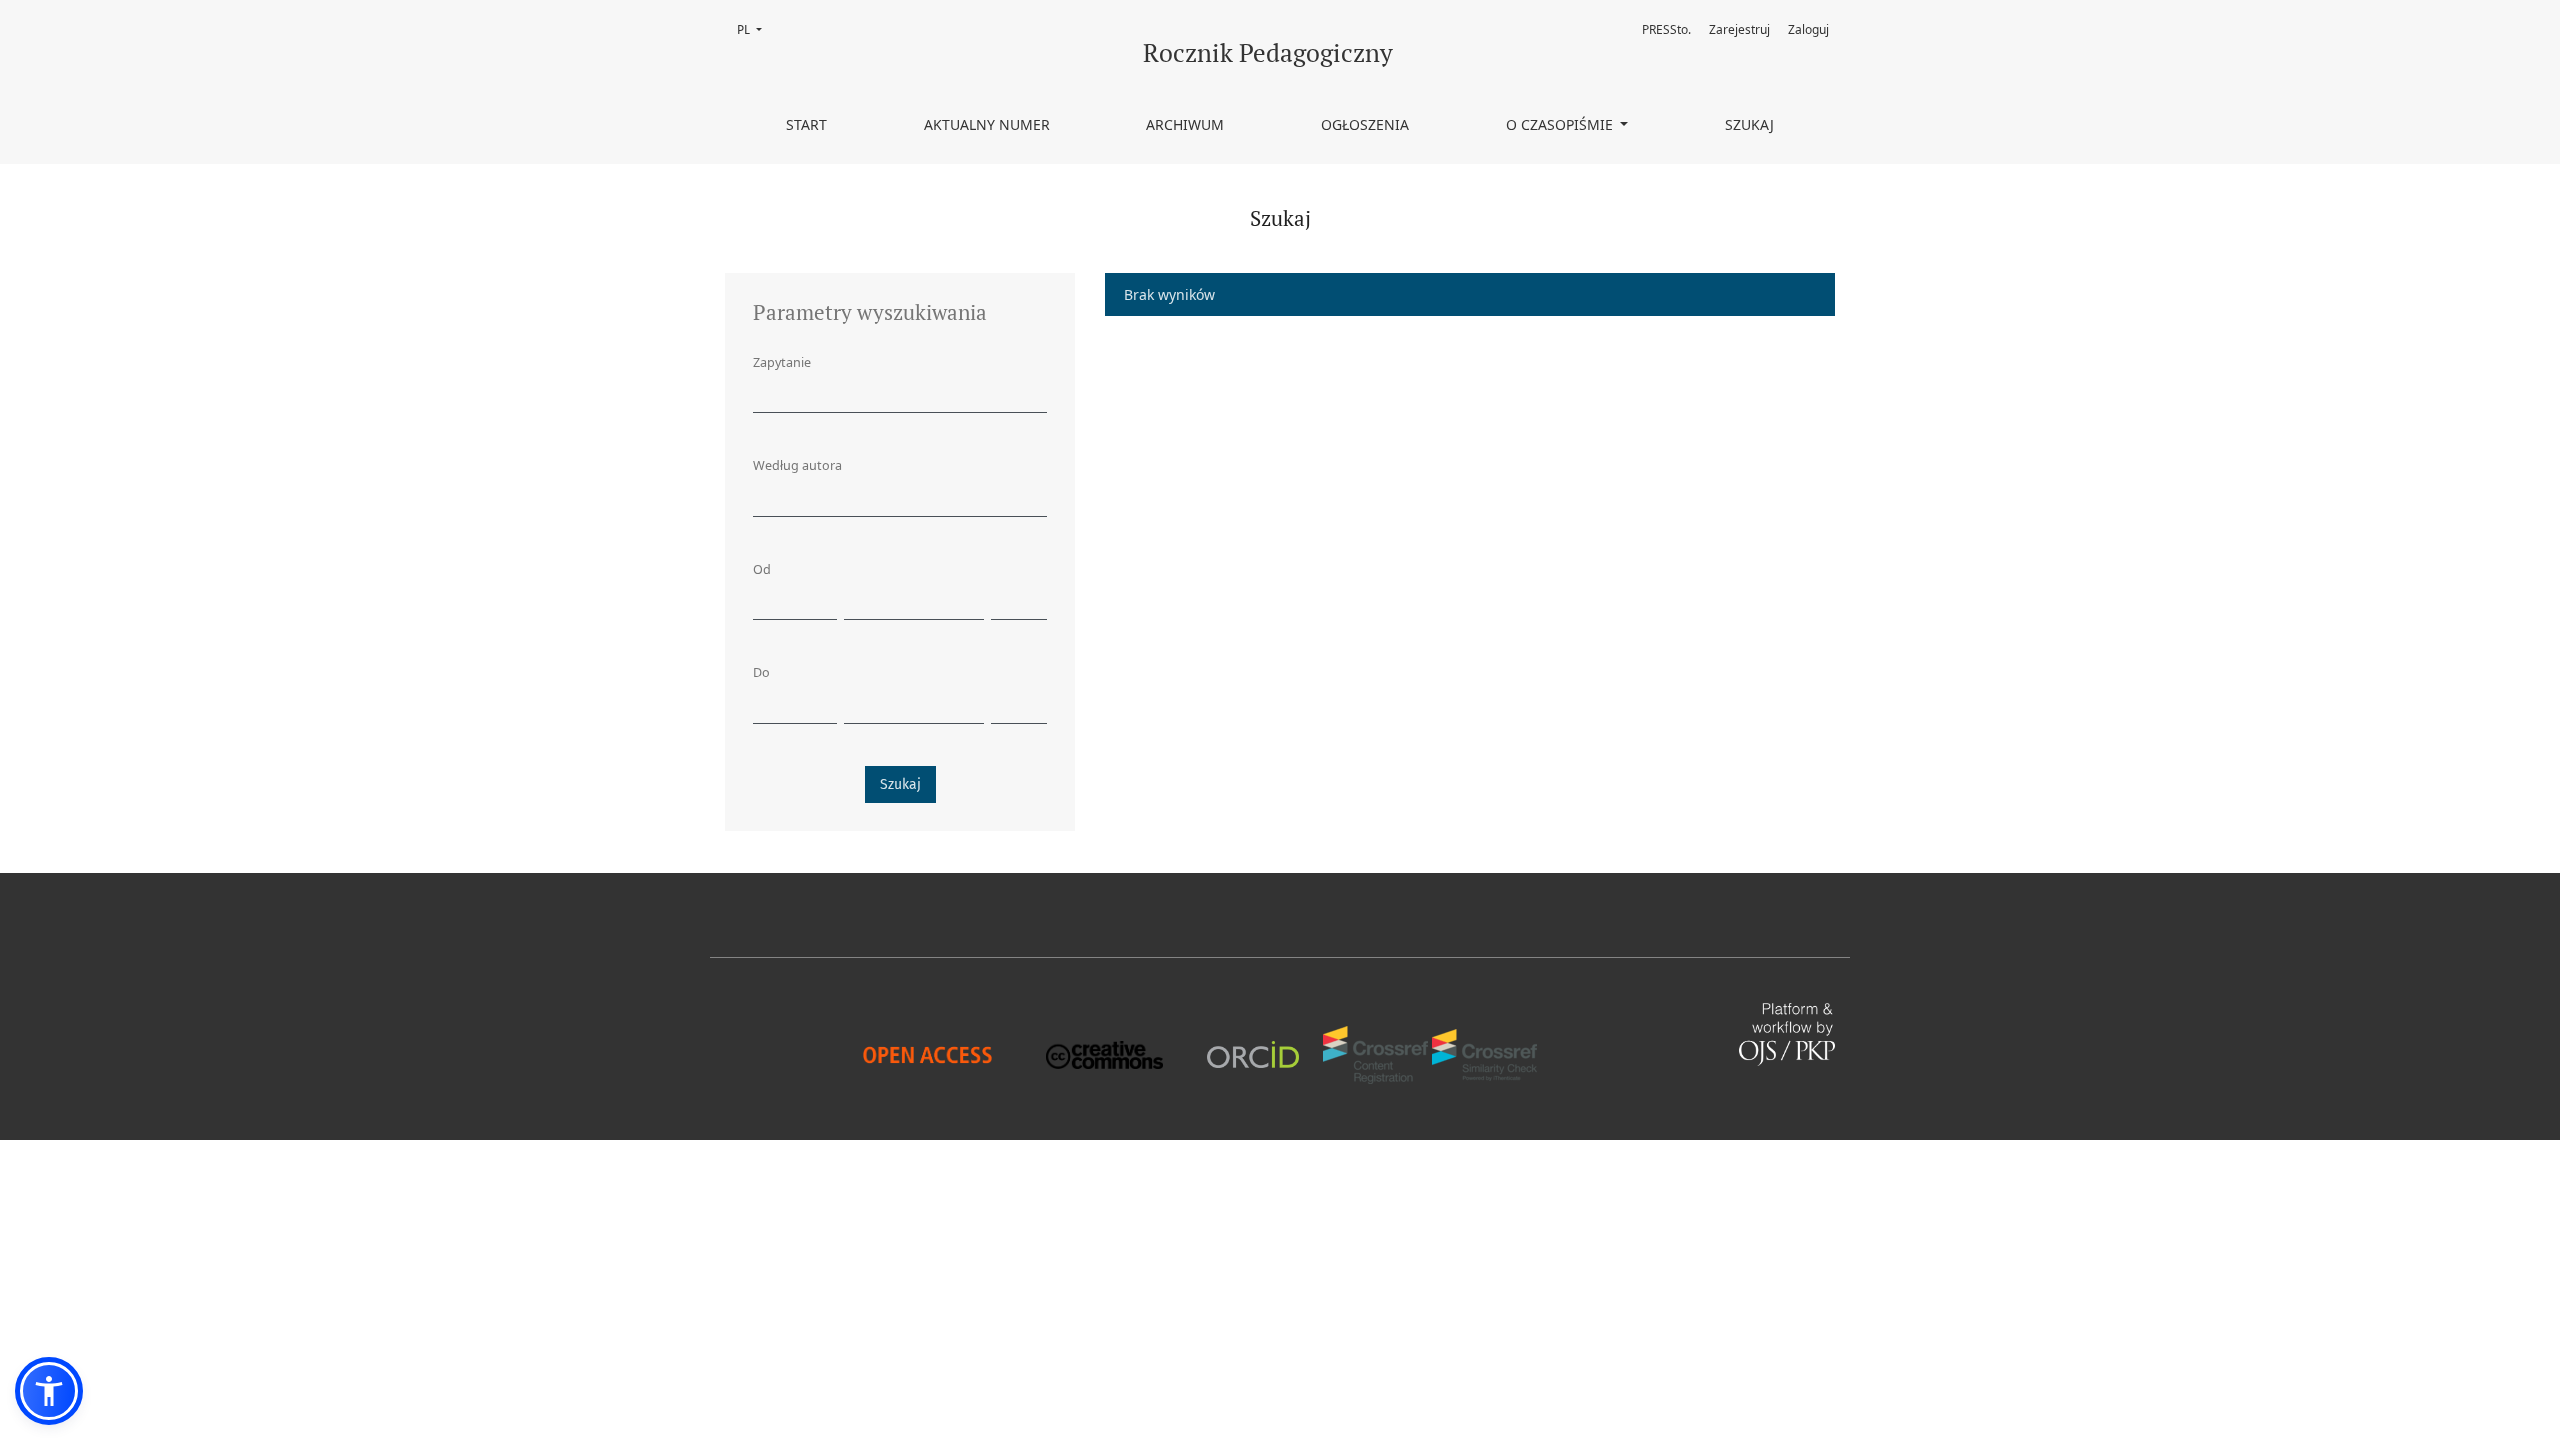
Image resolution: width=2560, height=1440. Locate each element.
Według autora (797, 465)
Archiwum (1185, 124)
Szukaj (1749, 124)
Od (762, 569)
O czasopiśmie (1561, 124)
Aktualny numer (987, 124)
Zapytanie (782, 362)
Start (806, 124)
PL (755, 29)
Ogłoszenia (1365, 124)
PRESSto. (1666, 29)
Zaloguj (1808, 29)
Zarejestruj (1739, 29)
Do (761, 672)
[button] (49, 1391)
